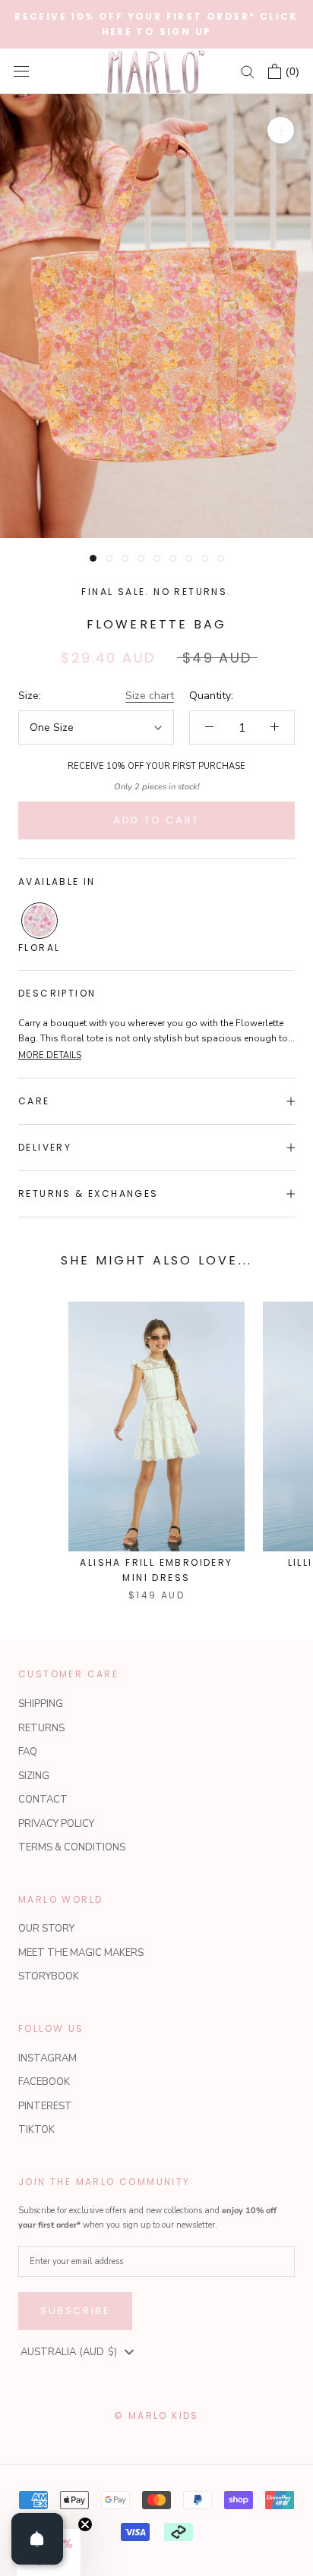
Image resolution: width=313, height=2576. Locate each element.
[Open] (37, 2539)
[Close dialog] (296, 1216)
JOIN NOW (228, 1370)
